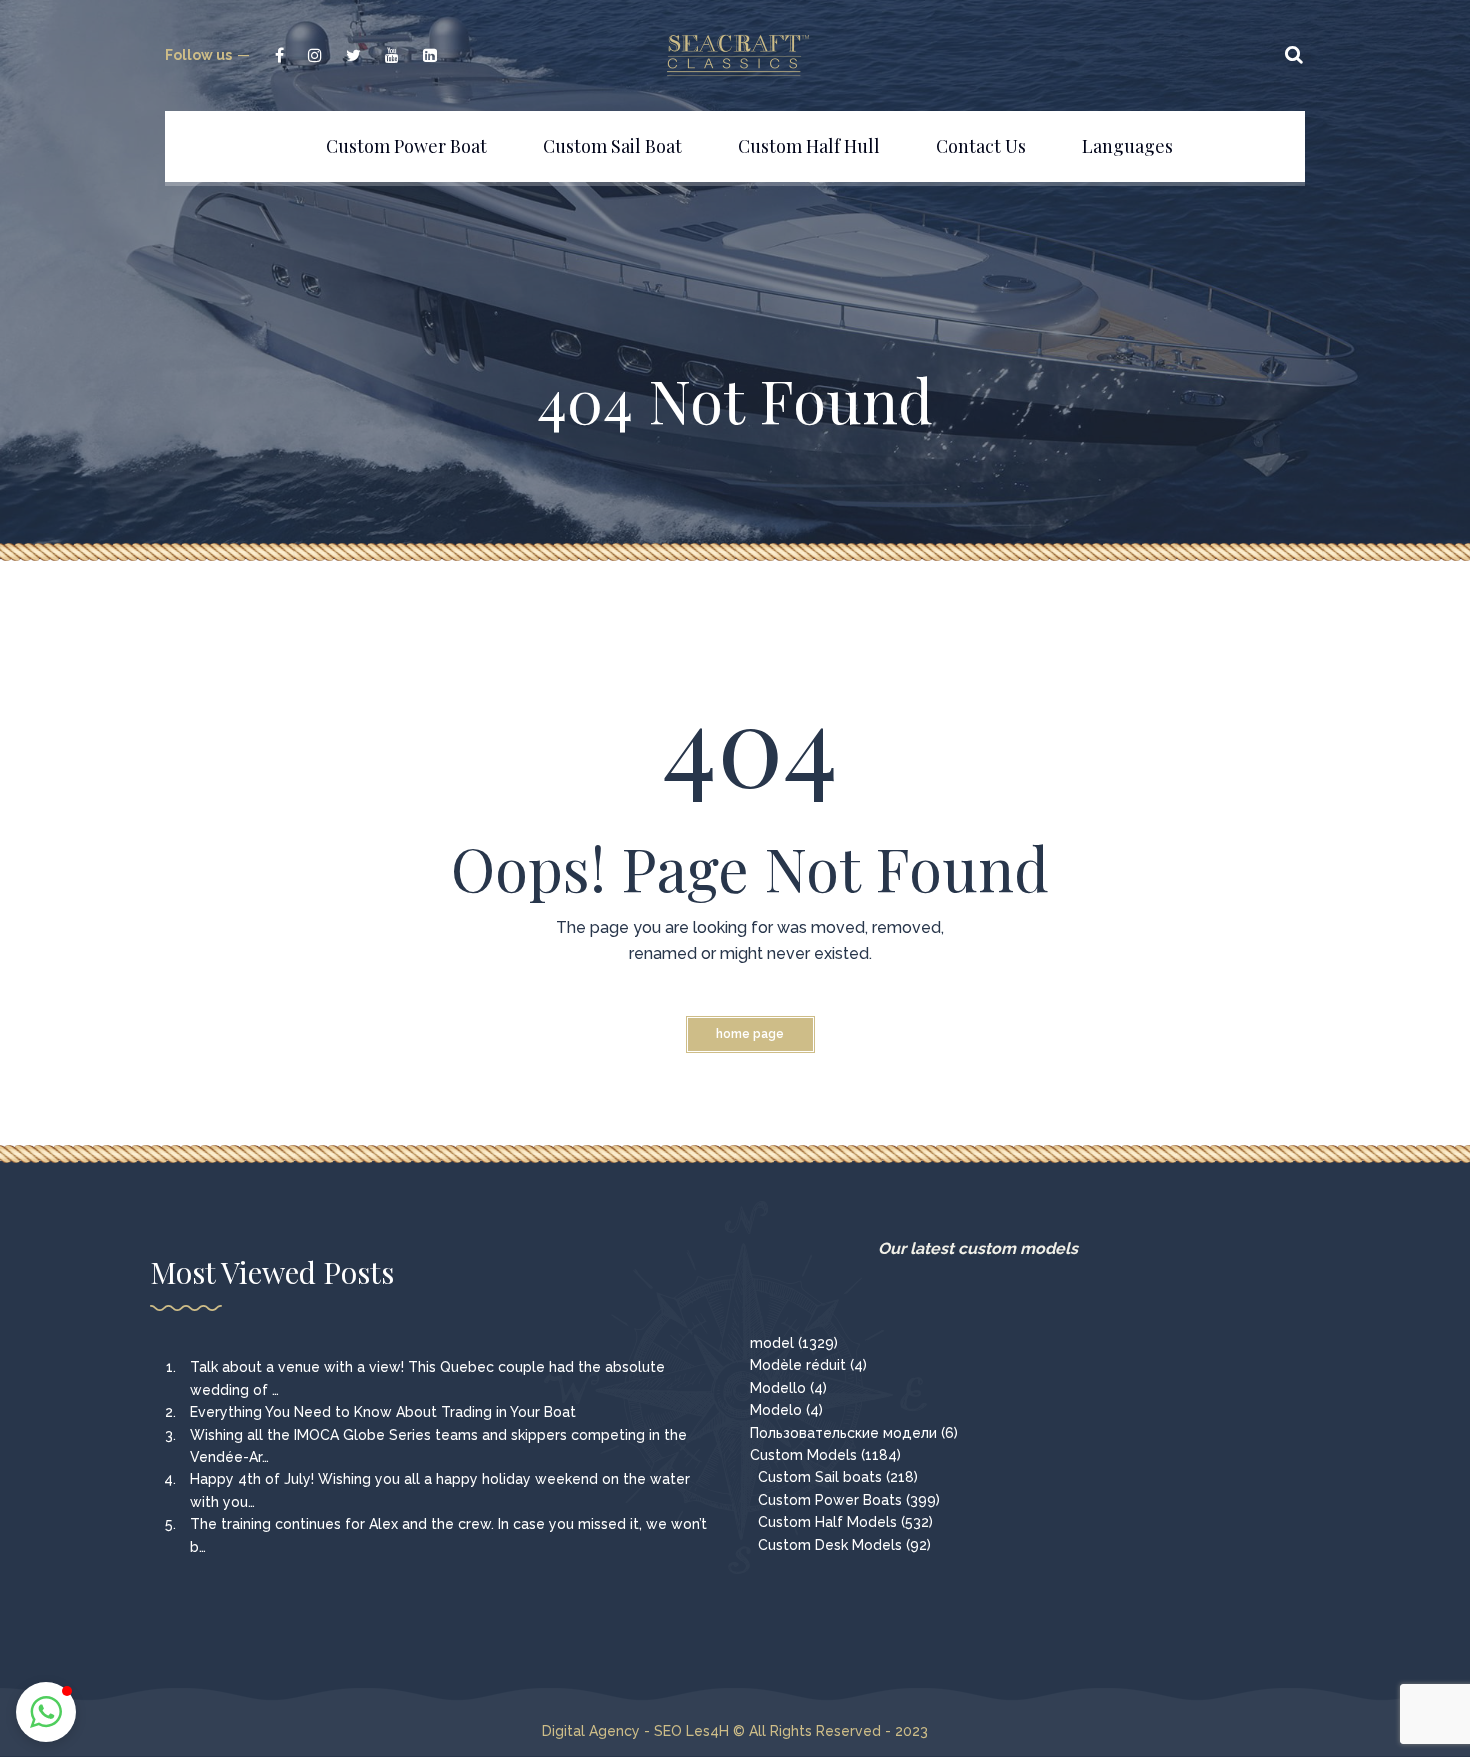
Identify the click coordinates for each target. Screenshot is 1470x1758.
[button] (46, 1712)
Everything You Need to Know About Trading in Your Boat (383, 1412)
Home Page (750, 1034)
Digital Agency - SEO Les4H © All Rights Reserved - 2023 (735, 1731)
